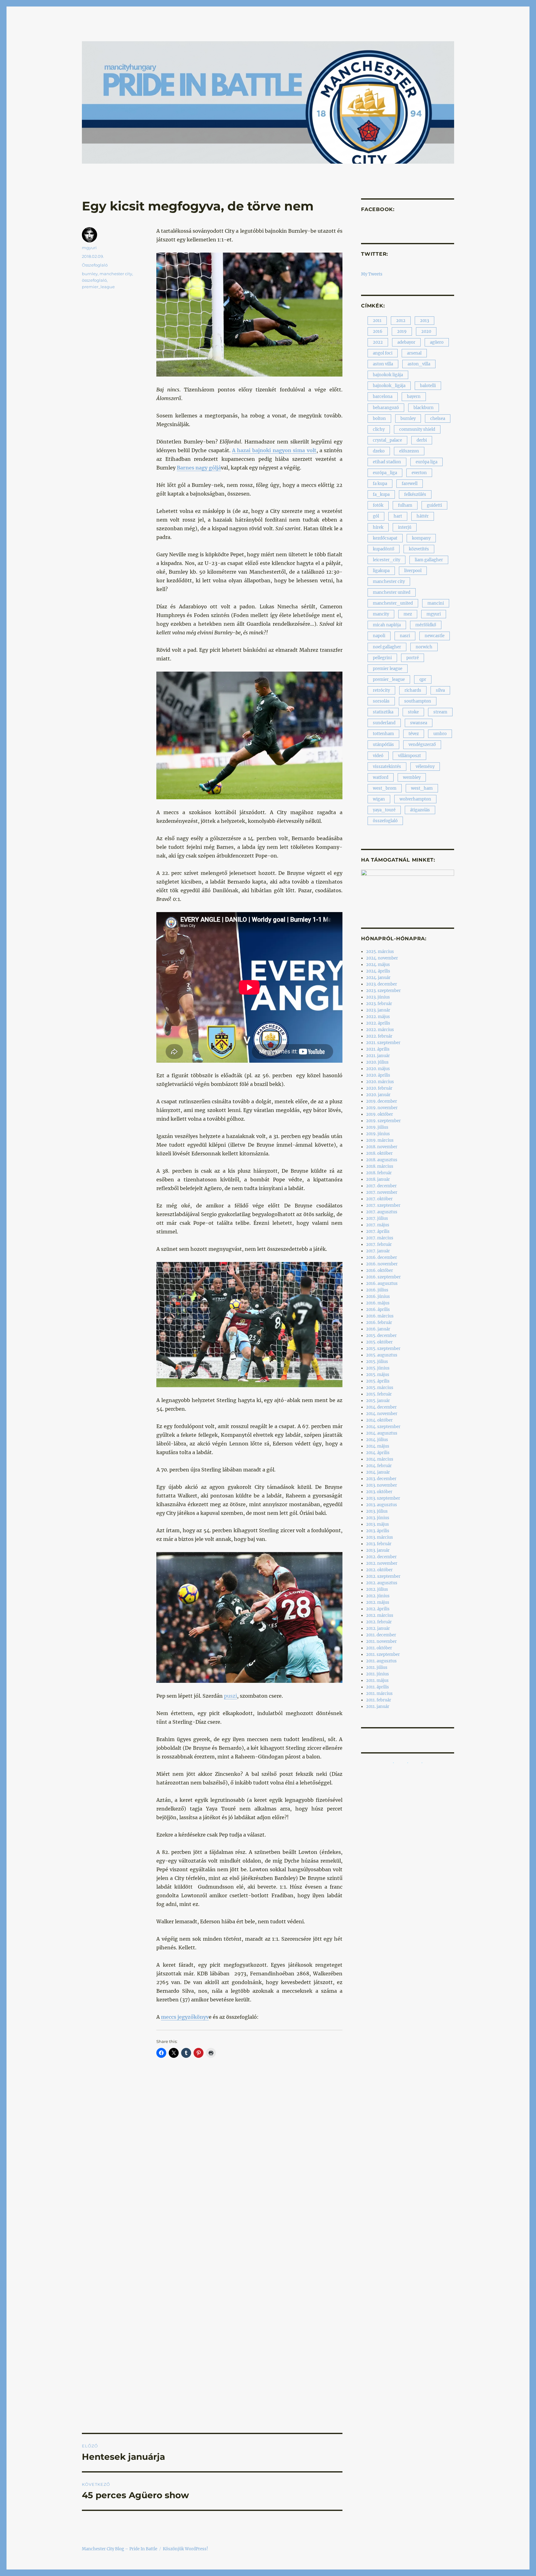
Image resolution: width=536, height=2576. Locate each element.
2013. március (380, 1537)
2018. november (382, 1147)
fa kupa (380, 484)
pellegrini (382, 658)
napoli (379, 636)
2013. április (378, 1531)
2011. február (379, 1700)
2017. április (378, 1231)
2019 (402, 331)
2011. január (378, 1707)
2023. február (379, 1004)
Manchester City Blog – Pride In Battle (120, 2549)
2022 (378, 342)
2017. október (379, 1199)
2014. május (378, 1446)
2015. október (379, 1342)
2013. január (378, 1550)
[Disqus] (212, 2179)
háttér (423, 516)
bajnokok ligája (388, 375)
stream (440, 712)
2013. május (377, 1524)
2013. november (382, 1485)
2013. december (381, 1479)
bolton (379, 419)
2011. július (377, 1667)
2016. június (378, 1297)
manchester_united (393, 603)
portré (413, 658)
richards (413, 690)
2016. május (378, 1303)
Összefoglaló (95, 265)
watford (381, 777)
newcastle (435, 636)
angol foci (383, 353)
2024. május (378, 965)
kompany (421, 538)
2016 (378, 331)
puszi (230, 1696)
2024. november (382, 958)
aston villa (383, 364)
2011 (377, 321)
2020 (426, 331)
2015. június (378, 1368)
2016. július (377, 1290)
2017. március (380, 1238)
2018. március (380, 1166)
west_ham (422, 788)
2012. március (380, 1615)
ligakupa (381, 571)
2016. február (379, 1323)
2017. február (379, 1244)
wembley (412, 777)
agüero (437, 342)
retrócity (381, 690)
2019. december (382, 1101)
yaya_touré (384, 810)
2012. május (378, 1602)
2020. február (379, 1088)
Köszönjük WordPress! (185, 2549)
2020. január (378, 1095)
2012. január (378, 1628)
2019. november (382, 1108)
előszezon (409, 451)
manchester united (392, 592)
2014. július (377, 1440)
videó (378, 756)
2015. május (378, 1375)
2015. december (381, 1336)
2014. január (378, 1472)
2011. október (379, 1648)
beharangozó (386, 408)
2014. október (379, 1420)
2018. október (379, 1153)
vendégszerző (422, 745)
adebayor (406, 342)
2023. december (382, 984)
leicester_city (386, 560)
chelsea (438, 419)
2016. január (378, 1329)
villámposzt (409, 756)
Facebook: (378, 209)
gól (376, 516)
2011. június (377, 1674)
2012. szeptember (383, 1576)
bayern (414, 397)
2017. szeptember (383, 1205)
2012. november (382, 1563)
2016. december (382, 1257)
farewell (410, 484)
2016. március (380, 1316)
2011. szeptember (383, 1654)
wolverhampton (415, 799)
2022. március (380, 1030)
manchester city (116, 274)
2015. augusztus (382, 1355)
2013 (424, 321)
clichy (379, 429)
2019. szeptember (383, 1121)
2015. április (378, 1381)
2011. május (377, 1681)
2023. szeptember (383, 991)
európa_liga (385, 473)
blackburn (424, 408)
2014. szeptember (383, 1427)
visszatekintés (387, 767)
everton (419, 473)
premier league (388, 669)
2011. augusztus (381, 1661)
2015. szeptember (383, 1349)
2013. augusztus (382, 1505)
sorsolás (381, 701)
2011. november (381, 1641)
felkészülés (415, 494)
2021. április (378, 1049)
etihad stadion (387, 462)
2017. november (382, 1192)
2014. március (380, 1459)
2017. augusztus (382, 1212)
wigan (379, 799)
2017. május (378, 1225)
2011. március (379, 1694)
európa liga (427, 462)
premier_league (98, 287)
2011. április (377, 1687)
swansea (419, 723)
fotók (378, 505)
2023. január (378, 1010)
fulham (405, 505)
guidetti (434, 505)
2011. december (381, 1635)
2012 (401, 321)
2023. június (378, 997)
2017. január (378, 1251)
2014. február (379, 1466)
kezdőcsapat (385, 538)
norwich (424, 647)
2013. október (379, 1492)
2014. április (378, 1453)
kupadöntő (384, 549)
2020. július (377, 1062)
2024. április (378, 971)
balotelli (428, 386)
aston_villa (419, 364)
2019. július (377, 1127)
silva (440, 690)
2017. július (377, 1218)
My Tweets (372, 274)
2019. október (380, 1114)
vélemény (425, 767)
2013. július (377, 1511)
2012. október (379, 1570)
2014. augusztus (382, 1433)
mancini (436, 603)
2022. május (378, 1017)
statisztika (383, 712)
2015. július (377, 1362)
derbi (422, 440)
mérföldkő (426, 625)
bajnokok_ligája (389, 386)
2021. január (378, 1056)
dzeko (379, 451)
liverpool (413, 571)
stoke (413, 712)
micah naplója (387, 625)
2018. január (378, 1179)
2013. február (379, 1544)
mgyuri (89, 248)
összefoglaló (94, 280)
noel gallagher (387, 647)
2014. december (381, 1407)
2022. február (379, 1036)
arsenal (414, 353)
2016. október (380, 1270)
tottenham (383, 734)
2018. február (379, 1173)
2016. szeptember (383, 1277)
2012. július (377, 1589)
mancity (381, 614)
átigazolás (420, 810)
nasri (405, 636)
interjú (405, 527)
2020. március (380, 1082)
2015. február (379, 1394)
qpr (423, 679)
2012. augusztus (382, 1583)
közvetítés (419, 549)
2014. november (382, 1414)
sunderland (384, 723)
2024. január (378, 978)
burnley (90, 274)
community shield (417, 429)
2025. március (380, 952)
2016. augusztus (382, 1284)
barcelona (383, 397)
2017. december (381, 1186)
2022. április (378, 1023)
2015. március (380, 1388)
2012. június (378, 1596)
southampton (418, 701)
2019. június (378, 1134)
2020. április (378, 1075)
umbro (440, 734)
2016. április (378, 1310)
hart (398, 516)
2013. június (378, 1518)
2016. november (382, 1264)
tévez (414, 734)
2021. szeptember (383, 1043)
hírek (378, 527)
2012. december (381, 1557)
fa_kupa (381, 494)
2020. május (378, 1069)
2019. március (380, 1140)
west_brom (385, 788)
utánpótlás (383, 745)
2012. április (378, 1609)
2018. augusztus (382, 1160)
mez (408, 614)
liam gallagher (429, 560)
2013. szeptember (383, 1498)
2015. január (378, 1401)
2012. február (379, 1622)
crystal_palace (387, 440)
